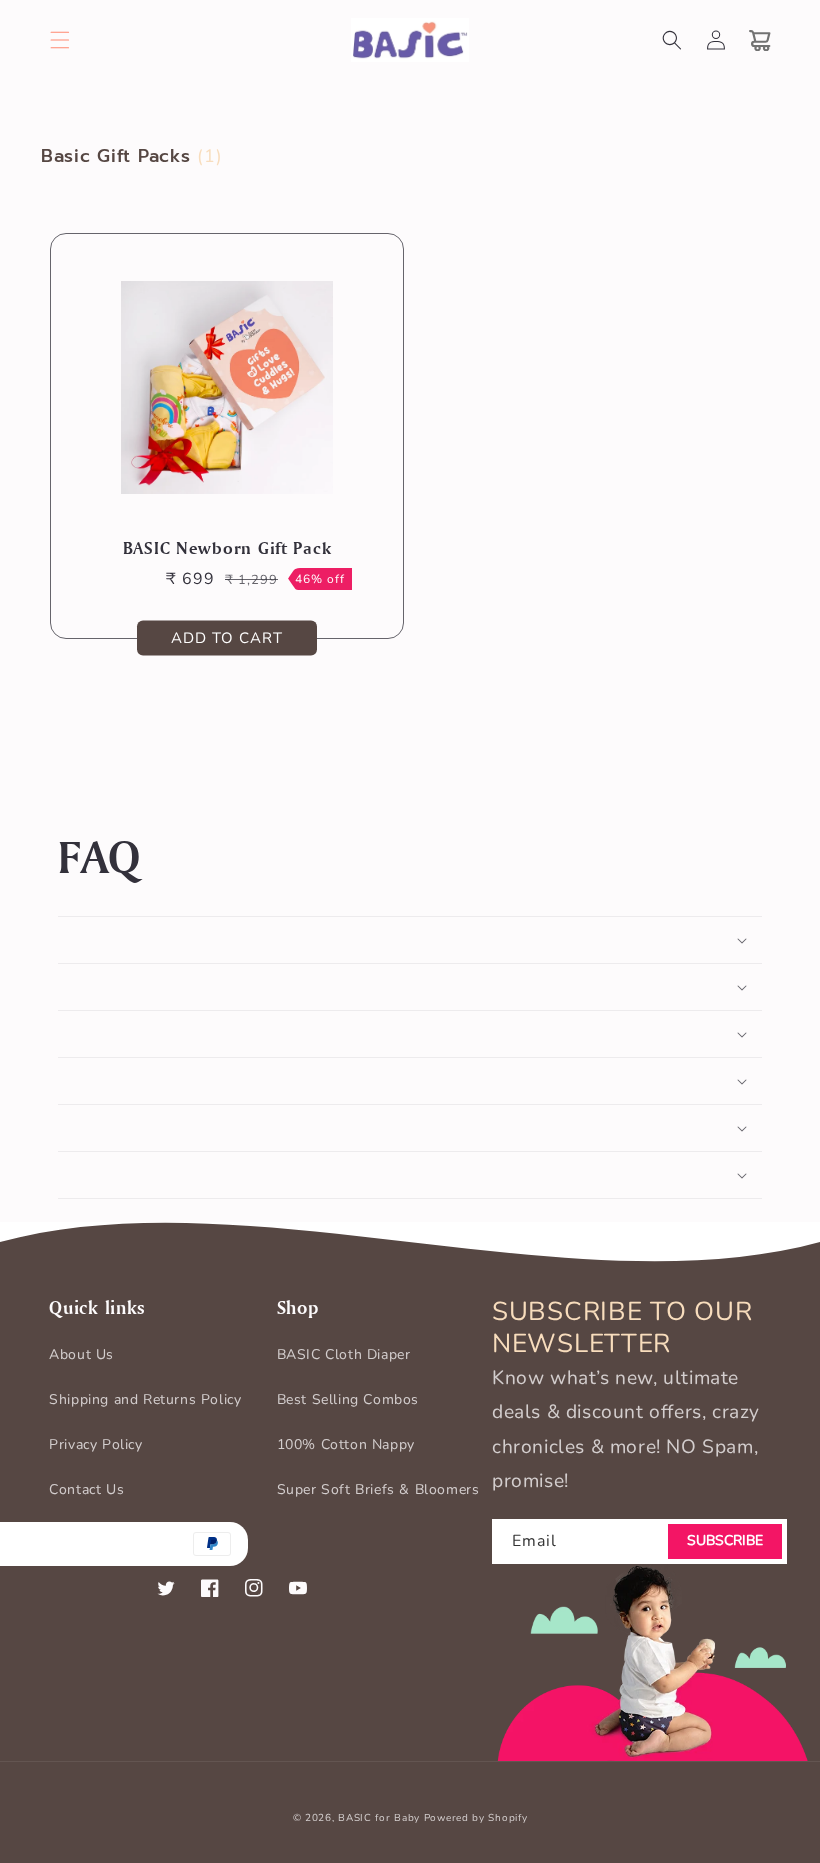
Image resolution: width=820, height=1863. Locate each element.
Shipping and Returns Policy (145, 1399)
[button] (60, 40)
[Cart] (760, 40)
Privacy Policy (95, 1444)
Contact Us (86, 1489)
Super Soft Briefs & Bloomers (378, 1489)
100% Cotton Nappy (346, 1444)
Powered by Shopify (476, 1818)
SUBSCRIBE (725, 1540)
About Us (81, 1354)
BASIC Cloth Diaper (344, 1354)
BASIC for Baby (379, 1818)
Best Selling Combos (348, 1399)
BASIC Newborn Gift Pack (227, 547)
